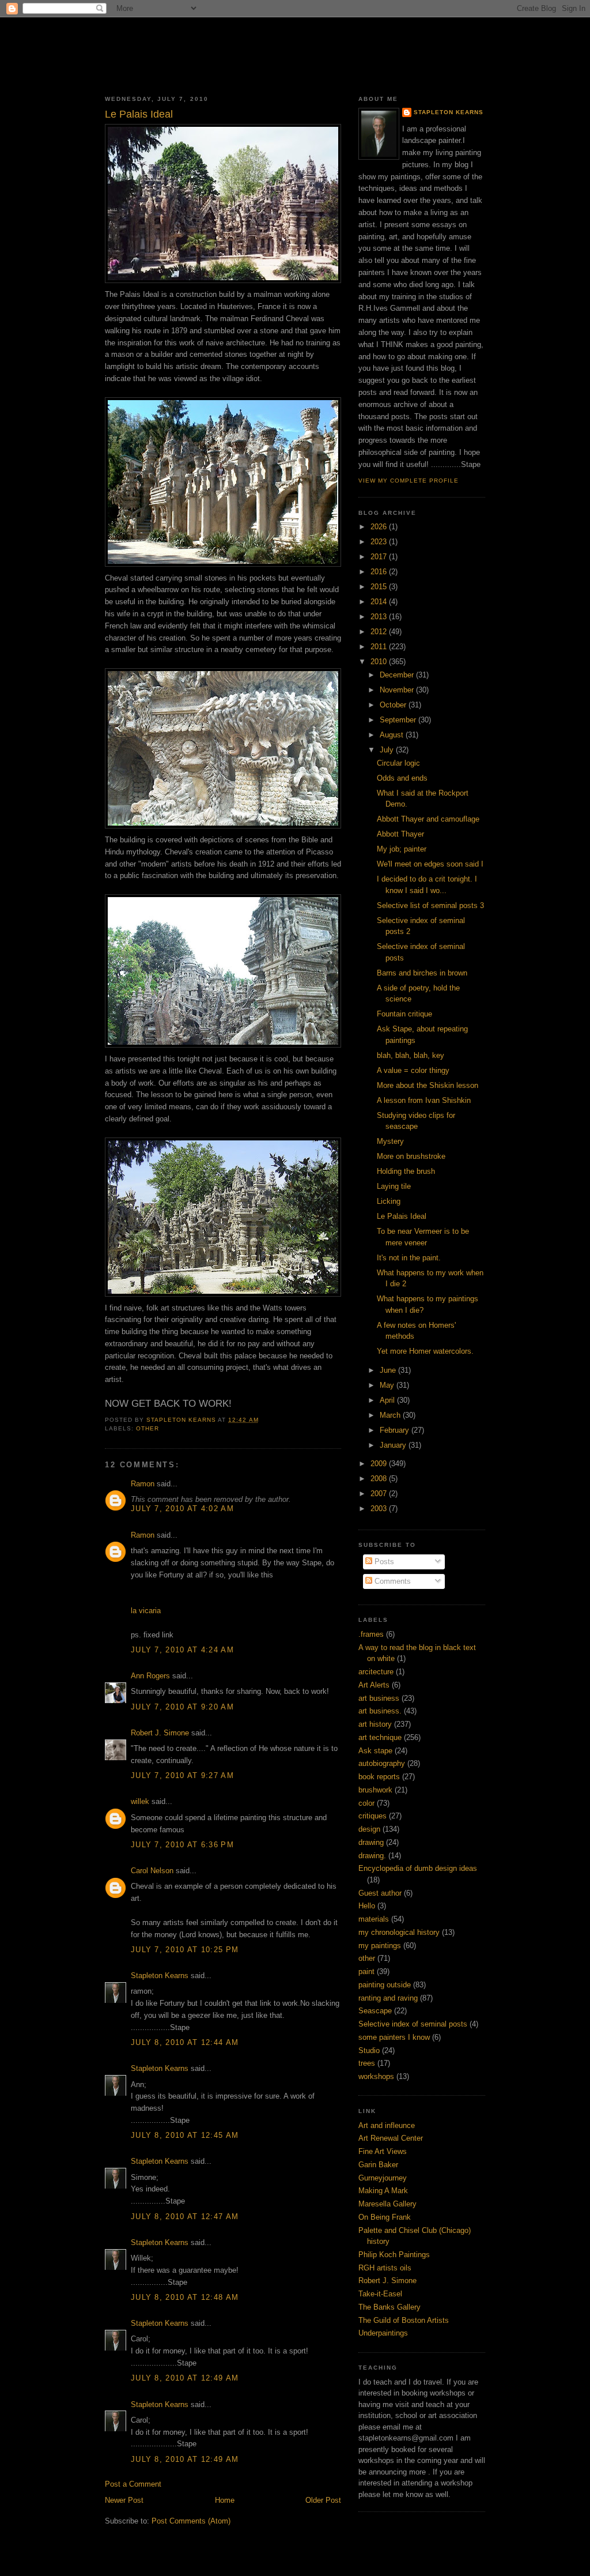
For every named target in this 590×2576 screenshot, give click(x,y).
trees (367, 2063)
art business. (380, 1711)
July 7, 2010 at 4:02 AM (182, 1509)
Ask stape (375, 1751)
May (388, 1385)
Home (225, 2500)
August (393, 735)
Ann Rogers (150, 1676)
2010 (380, 662)
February (396, 1430)
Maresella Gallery (387, 2204)
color (366, 1803)
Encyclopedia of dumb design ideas (418, 1868)
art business (379, 1698)
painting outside (385, 1985)
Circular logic (398, 763)
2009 (380, 1464)
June (389, 1370)
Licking (389, 1201)
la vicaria (146, 1611)
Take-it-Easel (380, 2294)
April (388, 1400)
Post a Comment (133, 2484)
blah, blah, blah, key (411, 1055)
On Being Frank (385, 2217)
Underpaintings (383, 2333)
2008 (380, 1479)
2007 (380, 1494)
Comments (392, 1581)
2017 (380, 557)
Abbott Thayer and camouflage (428, 819)
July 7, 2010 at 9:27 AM (182, 1775)
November (398, 690)
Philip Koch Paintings (394, 2255)
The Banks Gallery (389, 2307)
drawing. (372, 1856)
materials (374, 1919)
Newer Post (124, 2500)
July (388, 750)
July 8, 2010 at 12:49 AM (185, 2378)
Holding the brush (406, 1171)
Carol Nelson (152, 1871)
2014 (380, 602)
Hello (367, 1906)
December (398, 675)
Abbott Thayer (400, 834)
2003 (380, 1509)
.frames (371, 1634)
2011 (380, 647)
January (394, 1445)
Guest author (380, 1893)
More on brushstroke (411, 1156)
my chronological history (399, 1932)
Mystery (390, 1141)
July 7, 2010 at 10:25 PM (185, 1950)
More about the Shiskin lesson (428, 1085)
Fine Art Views (383, 2151)
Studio (369, 2050)
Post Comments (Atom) (191, 2521)
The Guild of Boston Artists (404, 2320)
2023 (380, 542)
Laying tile (394, 1186)
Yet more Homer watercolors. (425, 1351)
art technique (380, 1737)
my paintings (380, 1946)
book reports (379, 1777)
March (391, 1415)
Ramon (143, 1484)
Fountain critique (404, 1014)
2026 (380, 527)
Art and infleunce (387, 2125)
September (399, 720)
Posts (383, 1562)
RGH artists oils (385, 2268)
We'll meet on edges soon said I (430, 864)
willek (140, 1801)
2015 (380, 587)
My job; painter (402, 849)
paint (366, 1971)
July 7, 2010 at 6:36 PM (182, 1845)
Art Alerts (374, 1685)
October (394, 705)
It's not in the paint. (409, 1258)
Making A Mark (383, 2191)
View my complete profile (409, 481)
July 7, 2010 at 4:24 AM (182, 1650)
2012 (380, 632)
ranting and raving (388, 1998)
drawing (371, 1842)
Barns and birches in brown (422, 973)
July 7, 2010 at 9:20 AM (182, 1707)
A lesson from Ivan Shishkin (424, 1100)
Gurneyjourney (383, 2178)
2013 (380, 617)
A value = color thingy (413, 1070)
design (369, 1829)
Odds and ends (402, 778)
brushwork (375, 1790)
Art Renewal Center (391, 2138)
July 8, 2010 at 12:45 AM (185, 2135)
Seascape (375, 2011)
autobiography (382, 1763)
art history (375, 1724)
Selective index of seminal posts (413, 2024)
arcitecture (376, 1672)
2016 (380, 572)
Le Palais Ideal (402, 1216)
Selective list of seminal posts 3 (430, 905)
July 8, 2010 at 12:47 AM (185, 2217)
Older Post (323, 2500)
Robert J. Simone (160, 1733)
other (147, 1428)
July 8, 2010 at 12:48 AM (185, 2297)
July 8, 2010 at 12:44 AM (185, 2042)
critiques (372, 1816)
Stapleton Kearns (160, 1976)
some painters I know (394, 2037)
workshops (376, 2076)
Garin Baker (378, 2165)
